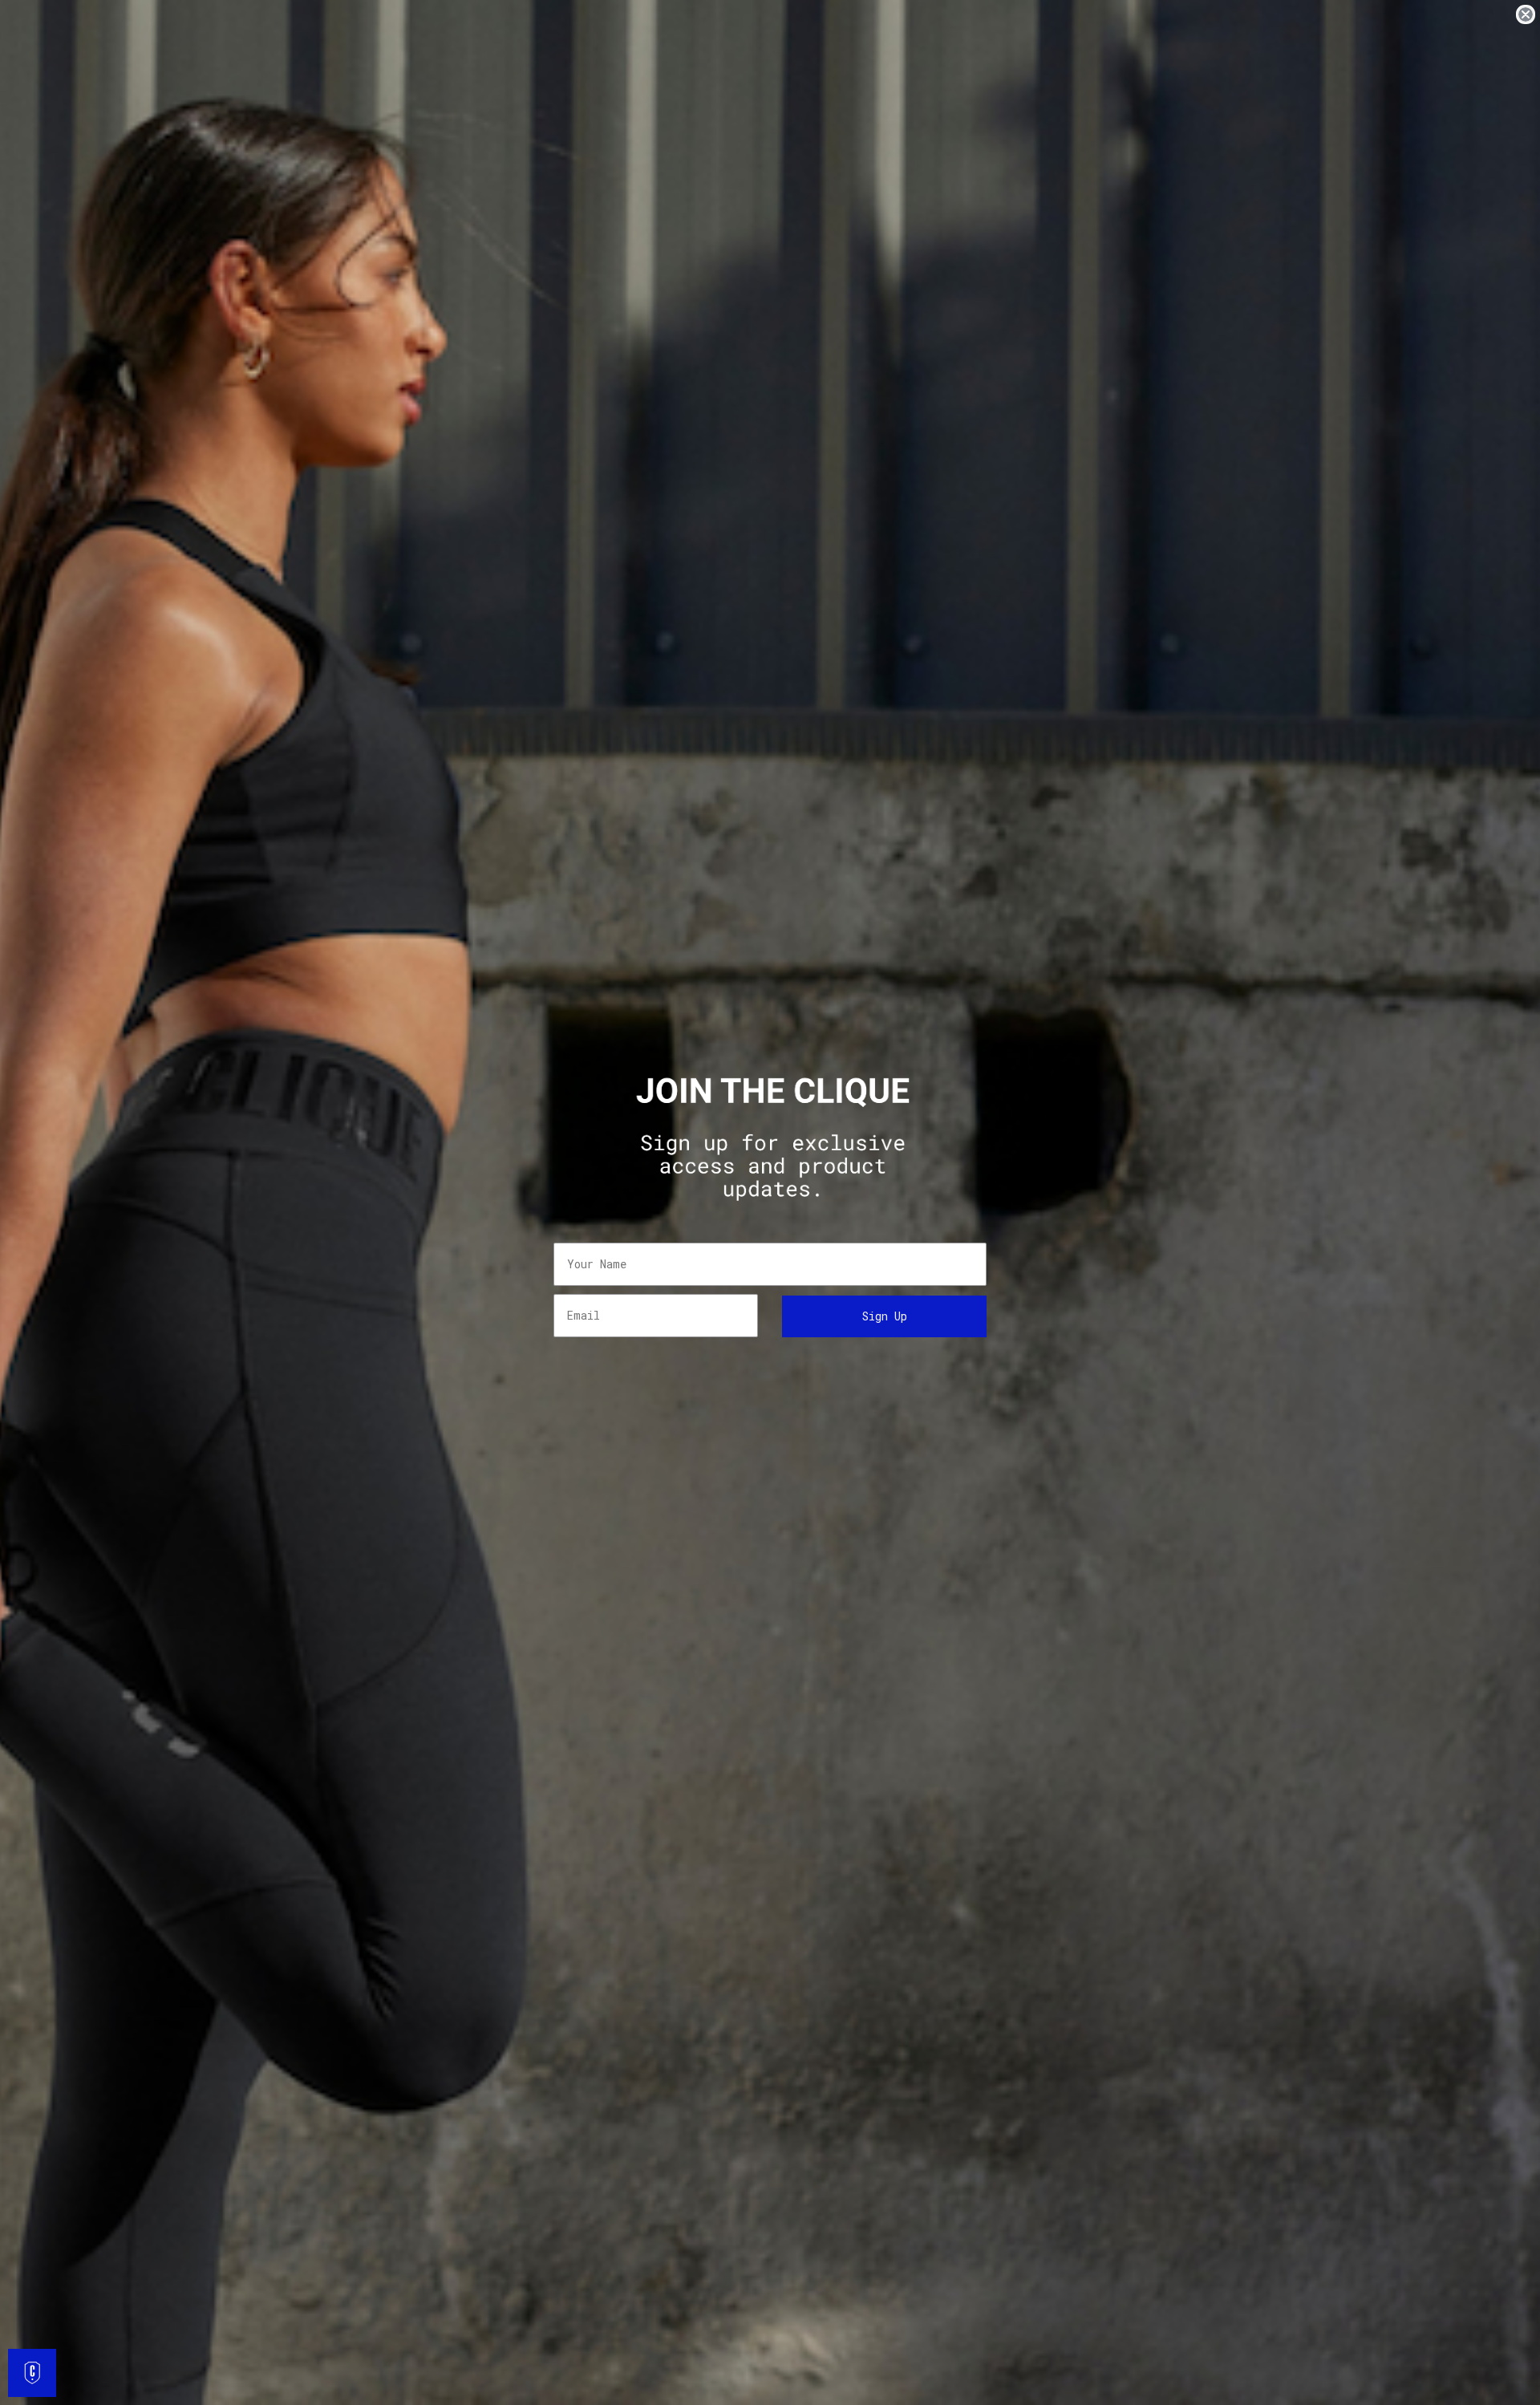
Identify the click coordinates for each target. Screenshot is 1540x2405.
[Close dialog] (1526, 14)
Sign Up (885, 1316)
